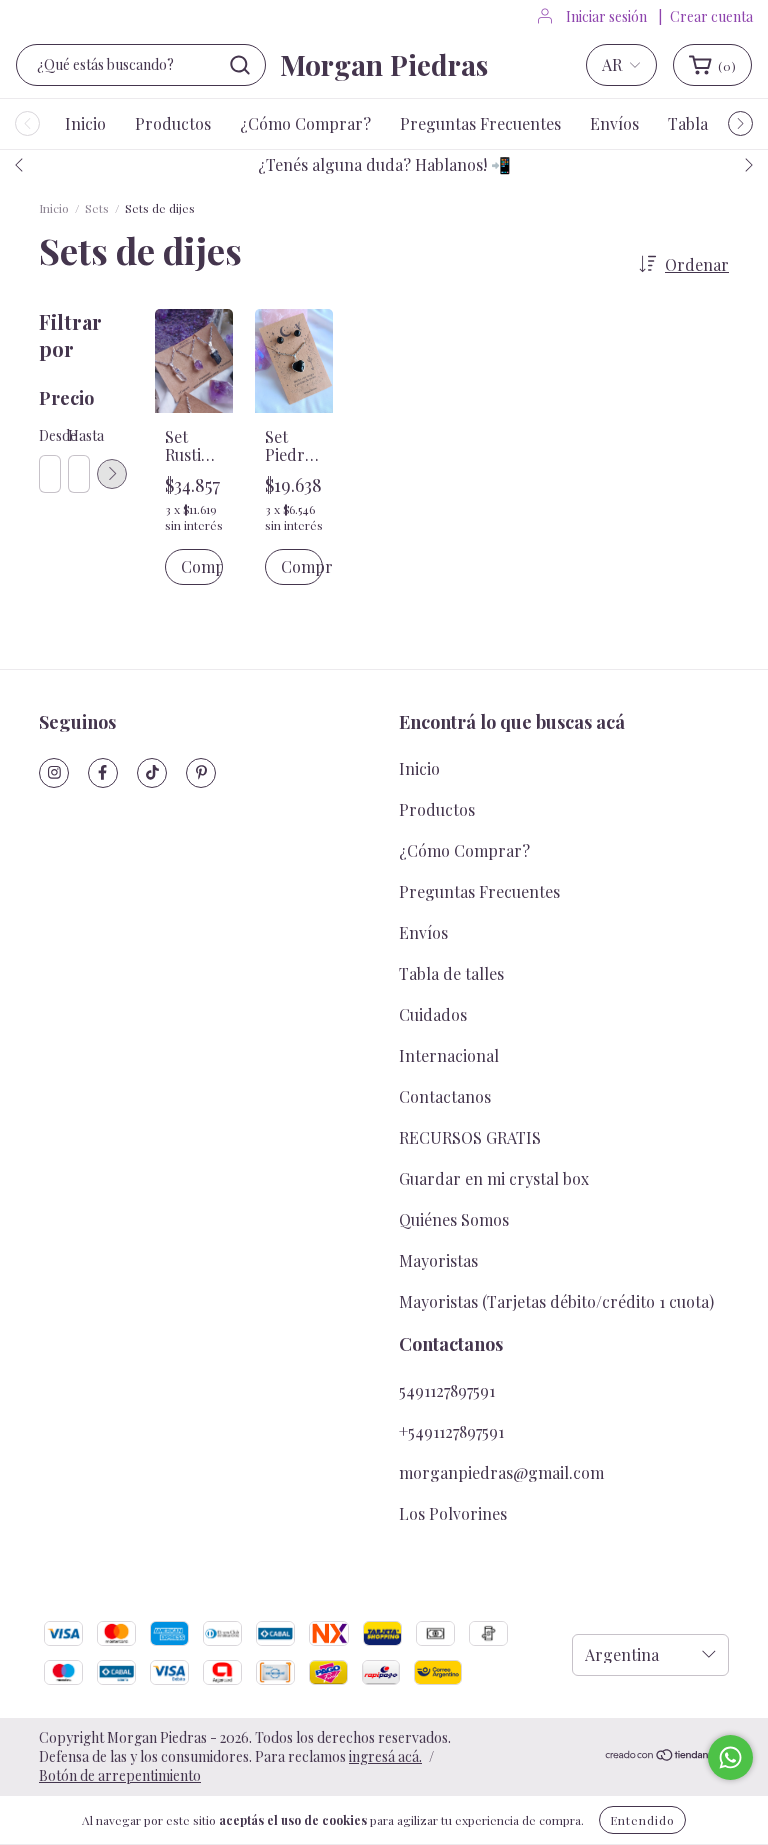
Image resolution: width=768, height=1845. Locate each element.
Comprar (302, 566)
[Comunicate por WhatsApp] (730, 1757)
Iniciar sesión (606, 16)
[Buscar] (240, 65)
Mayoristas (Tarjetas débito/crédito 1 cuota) (556, 1301)
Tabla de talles (451, 973)
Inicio (85, 123)
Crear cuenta (711, 16)
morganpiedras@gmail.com (501, 1472)
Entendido (642, 1820)
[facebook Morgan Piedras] (103, 773)
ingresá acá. (385, 1756)
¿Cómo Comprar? (305, 123)
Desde (49, 435)
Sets (97, 208)
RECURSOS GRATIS (470, 1137)
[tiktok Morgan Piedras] (152, 773)
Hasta (78, 435)
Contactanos (445, 1096)
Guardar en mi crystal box (494, 1178)
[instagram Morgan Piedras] (54, 773)
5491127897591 (447, 1390)
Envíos (614, 123)
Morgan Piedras (384, 64)
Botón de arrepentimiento (120, 1775)
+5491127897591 (451, 1431)
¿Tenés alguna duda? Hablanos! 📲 (384, 164)
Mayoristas (438, 1260)
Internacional (449, 1055)
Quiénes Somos (454, 1219)
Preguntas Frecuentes (480, 123)
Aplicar (112, 474)
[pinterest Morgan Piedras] (201, 773)
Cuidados (433, 1014)
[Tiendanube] (666, 1756)
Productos (173, 123)
